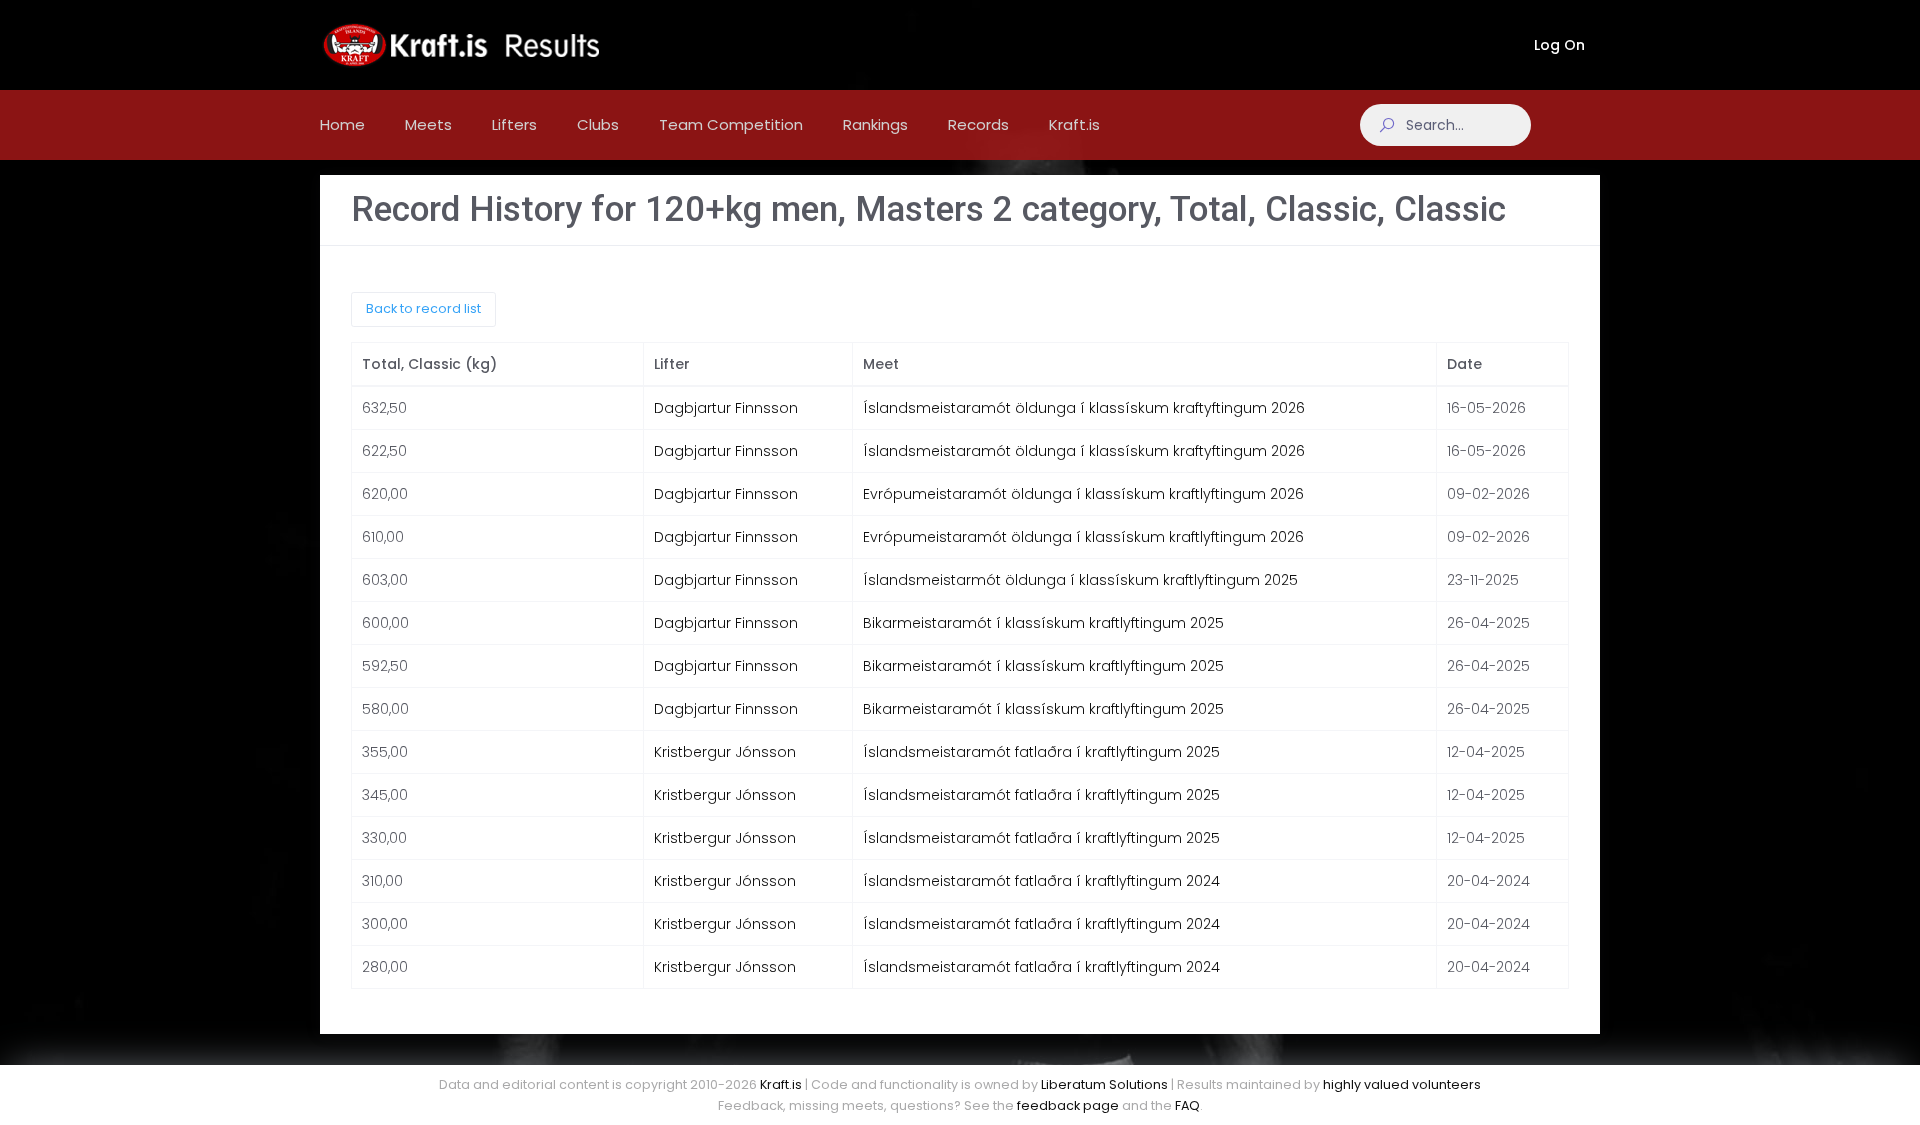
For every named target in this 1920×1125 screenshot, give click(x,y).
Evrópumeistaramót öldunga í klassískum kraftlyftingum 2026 (1083, 494)
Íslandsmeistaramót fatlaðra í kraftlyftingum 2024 (1041, 881)
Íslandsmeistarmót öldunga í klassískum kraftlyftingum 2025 (1080, 580)
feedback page (1068, 1105)
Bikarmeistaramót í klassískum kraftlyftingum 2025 (1043, 623)
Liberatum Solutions (1104, 1084)
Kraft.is (781, 1084)
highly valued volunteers (1402, 1084)
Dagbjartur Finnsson (726, 408)
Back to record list (423, 308)
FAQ (1187, 1105)
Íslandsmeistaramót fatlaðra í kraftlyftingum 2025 (1041, 752)
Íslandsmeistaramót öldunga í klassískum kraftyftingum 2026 (1084, 408)
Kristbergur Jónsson (725, 752)
